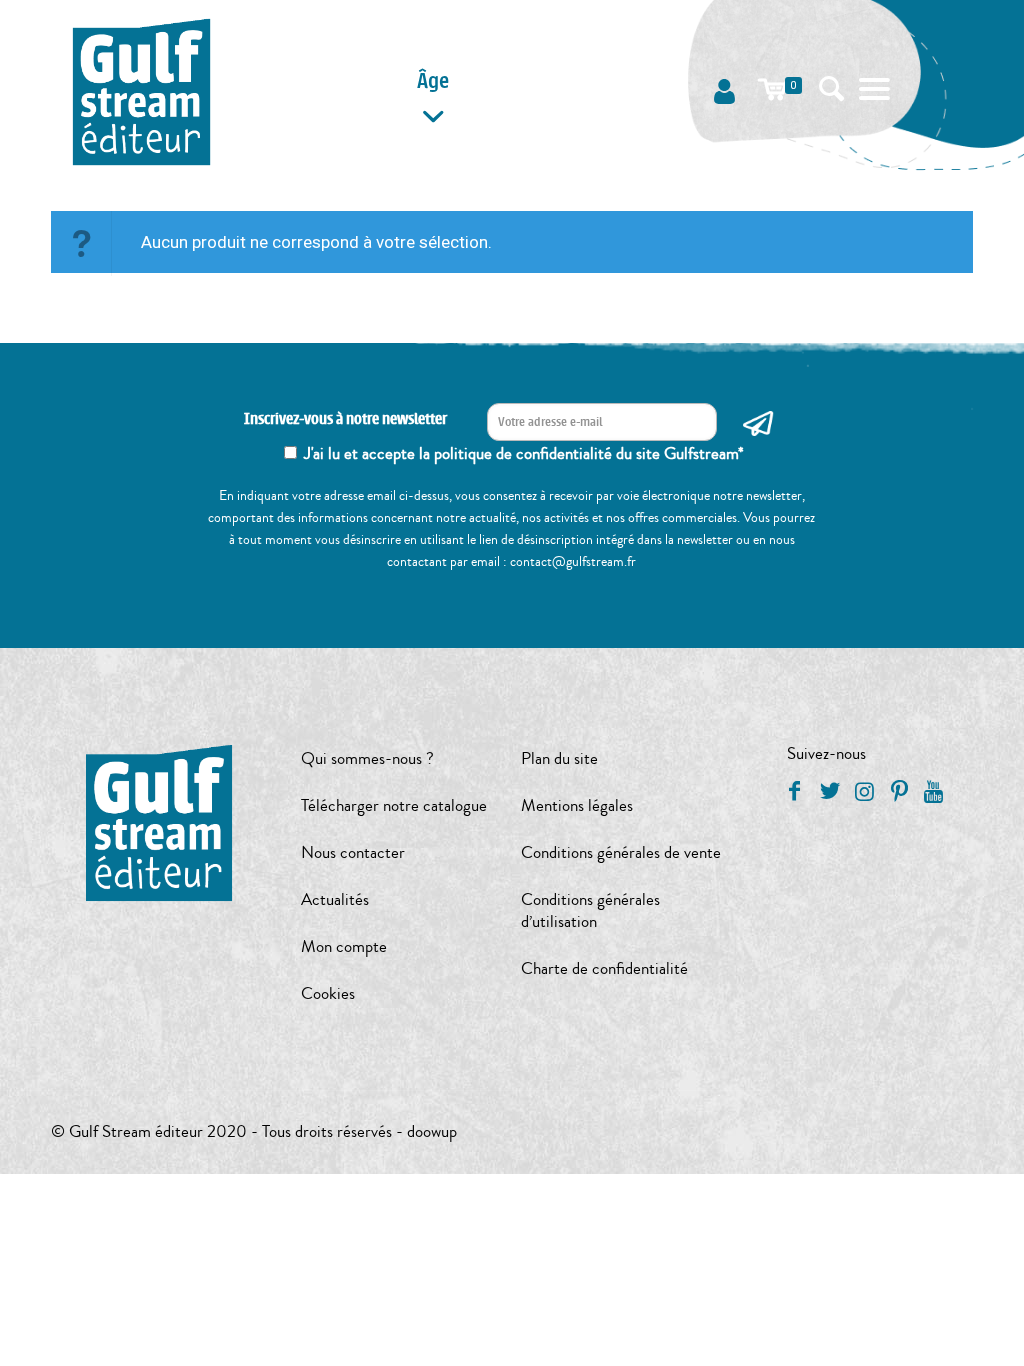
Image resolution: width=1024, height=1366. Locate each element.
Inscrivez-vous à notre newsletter (345, 419)
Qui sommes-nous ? (367, 758)
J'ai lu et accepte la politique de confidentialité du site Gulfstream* (524, 453)
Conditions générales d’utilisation (590, 910)
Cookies (328, 993)
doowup (432, 1131)
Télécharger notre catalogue (394, 805)
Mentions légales (577, 805)
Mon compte (344, 946)
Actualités (335, 899)
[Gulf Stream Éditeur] (141, 90)
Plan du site (559, 758)
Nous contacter (353, 852)
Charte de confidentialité (604, 968)
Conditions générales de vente (621, 852)
